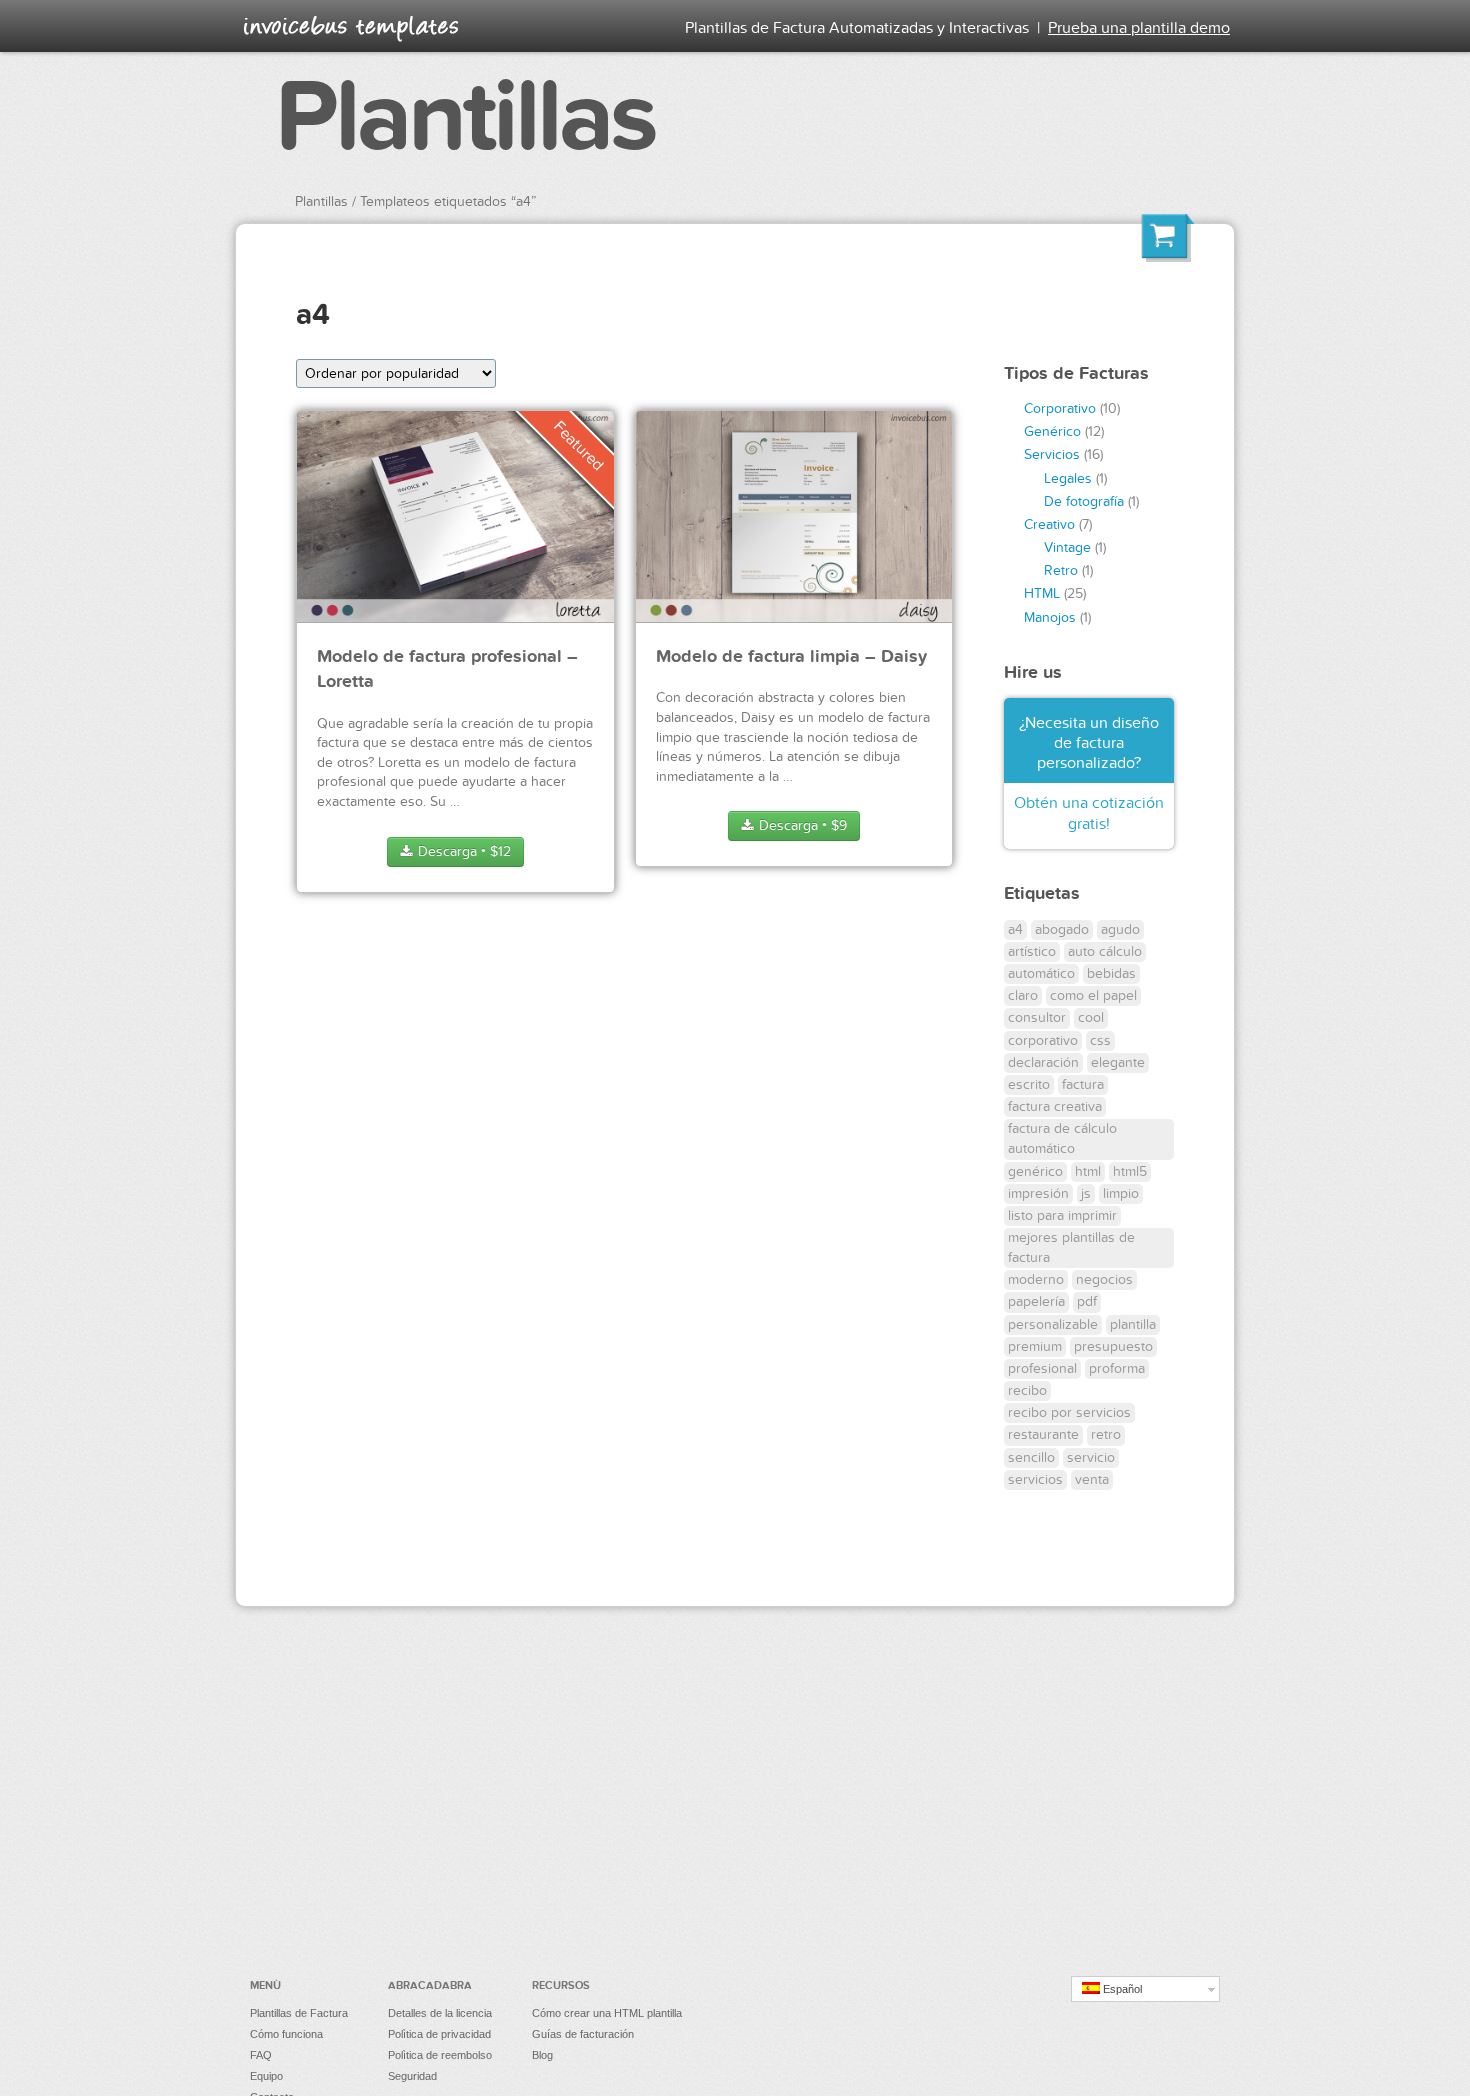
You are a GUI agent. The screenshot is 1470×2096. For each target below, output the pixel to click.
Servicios (1052, 454)
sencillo (1031, 1457)
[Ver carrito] (1168, 241)
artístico (1032, 951)
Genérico (1052, 431)
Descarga (462, 851)
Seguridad (412, 2076)
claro (1023, 995)
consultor (1037, 1017)
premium (1035, 1346)
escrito (1029, 1084)
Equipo (266, 2076)
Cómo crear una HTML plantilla (607, 2013)
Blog (542, 2055)
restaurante (1043, 1434)
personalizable (1053, 1324)
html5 (1130, 1171)
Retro (1061, 570)
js (1086, 1193)
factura (1083, 1084)
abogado (1062, 929)
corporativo (1043, 1040)
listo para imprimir (1062, 1215)
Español (1121, 1989)
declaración (1043, 1062)
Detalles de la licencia (440, 2013)
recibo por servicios (1069, 1412)
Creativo (1049, 524)
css (1100, 1040)
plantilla (1133, 1324)
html (1088, 1171)
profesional (1042, 1368)
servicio (1091, 1457)
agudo (1120, 929)
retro (1106, 1434)
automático (1041, 973)
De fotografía (1084, 501)
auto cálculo (1105, 951)
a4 (1015, 929)
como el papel (1093, 995)
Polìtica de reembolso (440, 2055)
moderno (1036, 1279)
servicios (1035, 1479)
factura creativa (1055, 1106)
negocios (1104, 1279)
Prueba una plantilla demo (1139, 28)
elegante (1118, 1062)
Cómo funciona (286, 2034)
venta (1092, 1479)
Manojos (1050, 617)
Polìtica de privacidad (439, 2034)
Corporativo (1060, 408)
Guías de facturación (583, 2034)
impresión (1038, 1193)
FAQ (261, 2055)
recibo (1027, 1390)
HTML (1042, 593)
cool (1091, 1017)
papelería (1036, 1301)
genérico (1035, 1171)
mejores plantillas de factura (1071, 1247)
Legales (1068, 478)
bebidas (1111, 973)
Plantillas (465, 118)
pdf (1087, 1301)
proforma (1117, 1368)
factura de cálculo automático (1062, 1138)
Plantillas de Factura (299, 2013)
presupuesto (1113, 1346)
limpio (1121, 1193)
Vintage (1067, 547)
